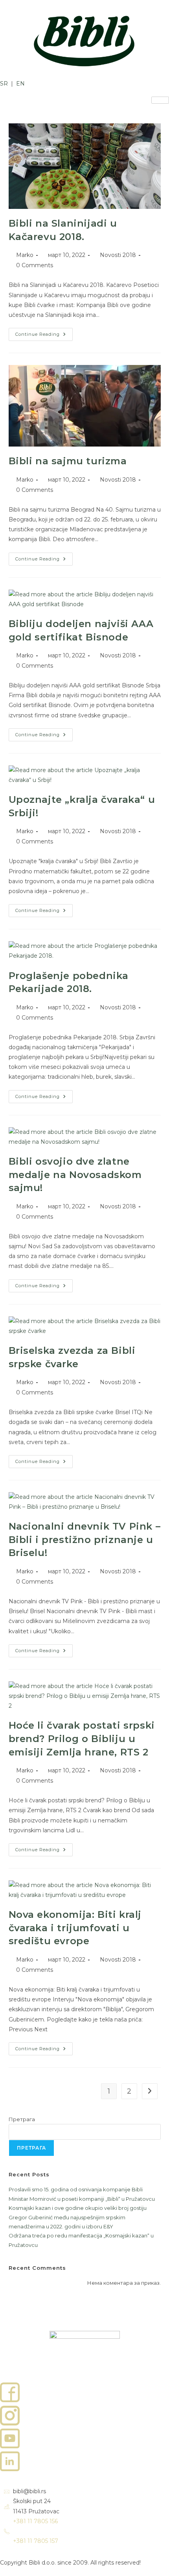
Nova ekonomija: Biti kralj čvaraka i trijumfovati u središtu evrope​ (75, 1928)
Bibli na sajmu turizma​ (68, 461)
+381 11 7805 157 (36, 2541)
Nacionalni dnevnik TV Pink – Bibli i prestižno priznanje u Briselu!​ (85, 1539)
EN (20, 84)
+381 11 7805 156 (35, 2521)
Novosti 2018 (118, 255)
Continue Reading (44, 332)
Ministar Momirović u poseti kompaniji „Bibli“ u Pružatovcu (82, 2199)
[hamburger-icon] (160, 100)
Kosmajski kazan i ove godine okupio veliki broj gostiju (78, 2208)
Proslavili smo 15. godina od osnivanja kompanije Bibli (76, 2189)
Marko (25, 255)
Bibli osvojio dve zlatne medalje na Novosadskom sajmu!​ (75, 1174)
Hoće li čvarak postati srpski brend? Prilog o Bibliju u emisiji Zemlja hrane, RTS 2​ (82, 1738)
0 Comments (35, 265)
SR (5, 84)
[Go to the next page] (150, 2091)
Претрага (22, 2119)
